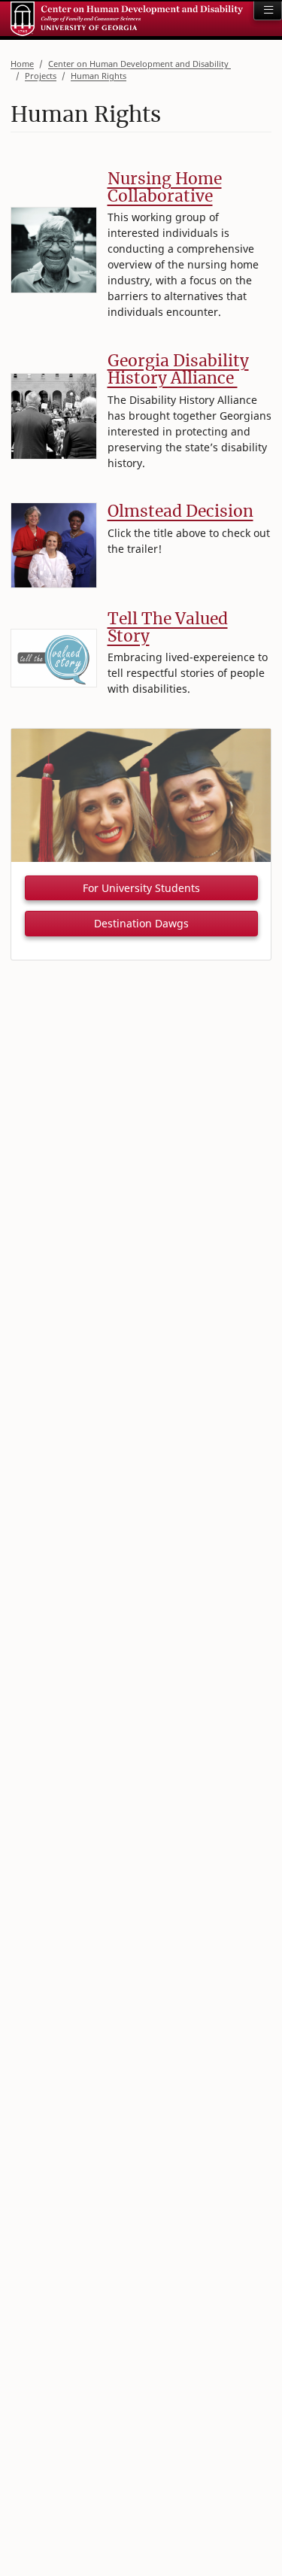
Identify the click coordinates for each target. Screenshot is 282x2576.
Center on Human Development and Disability (139, 64)
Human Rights (99, 76)
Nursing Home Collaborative (165, 187)
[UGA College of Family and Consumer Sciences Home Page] (127, 19)
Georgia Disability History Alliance (178, 369)
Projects (41, 76)
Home (22, 64)
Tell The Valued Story (168, 627)
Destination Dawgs (141, 923)
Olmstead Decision (180, 511)
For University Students (141, 888)
